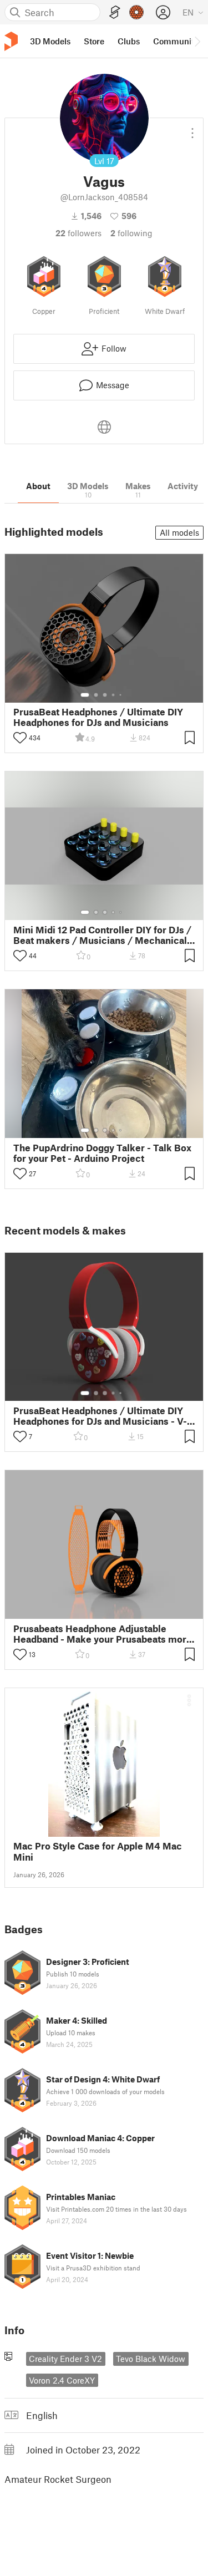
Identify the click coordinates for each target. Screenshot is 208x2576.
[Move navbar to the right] (197, 41)
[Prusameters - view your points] (136, 12)
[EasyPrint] (115, 12)
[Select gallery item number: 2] (96, 695)
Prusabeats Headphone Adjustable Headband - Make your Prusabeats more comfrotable (103, 1634)
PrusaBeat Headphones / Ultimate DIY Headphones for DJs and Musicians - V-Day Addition (100, 1416)
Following (131, 233)
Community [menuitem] (176, 41)
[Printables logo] (11, 41)
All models (179, 532)
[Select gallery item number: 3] (105, 695)
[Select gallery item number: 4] (114, 695)
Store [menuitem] (94, 41)
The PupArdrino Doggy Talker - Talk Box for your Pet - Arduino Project (102, 1153)
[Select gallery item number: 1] (85, 695)
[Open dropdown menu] (192, 129)
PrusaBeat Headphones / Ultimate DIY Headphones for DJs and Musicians (98, 717)
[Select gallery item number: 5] (121, 695)
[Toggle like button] (20, 738)
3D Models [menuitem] (50, 41)
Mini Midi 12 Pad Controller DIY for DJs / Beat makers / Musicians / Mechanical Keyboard (102, 935)
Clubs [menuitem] (129, 41)
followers (78, 233)
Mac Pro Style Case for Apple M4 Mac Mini (98, 1851)
